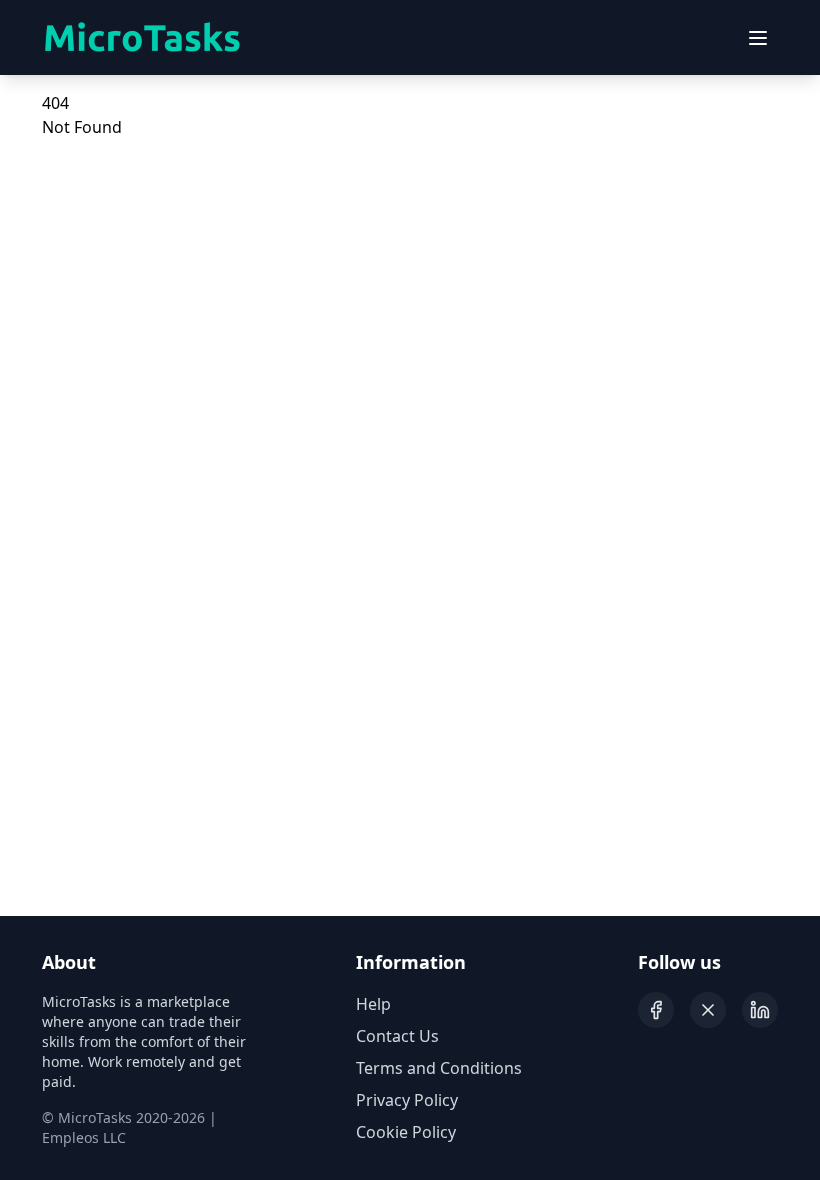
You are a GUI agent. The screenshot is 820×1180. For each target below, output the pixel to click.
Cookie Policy (406, 1132)
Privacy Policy (407, 1100)
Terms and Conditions (439, 1068)
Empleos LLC (84, 1137)
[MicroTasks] (142, 38)
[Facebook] (656, 1010)
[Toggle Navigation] (758, 38)
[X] (708, 1010)
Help (373, 1004)
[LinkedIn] (760, 1010)
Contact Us (397, 1036)
